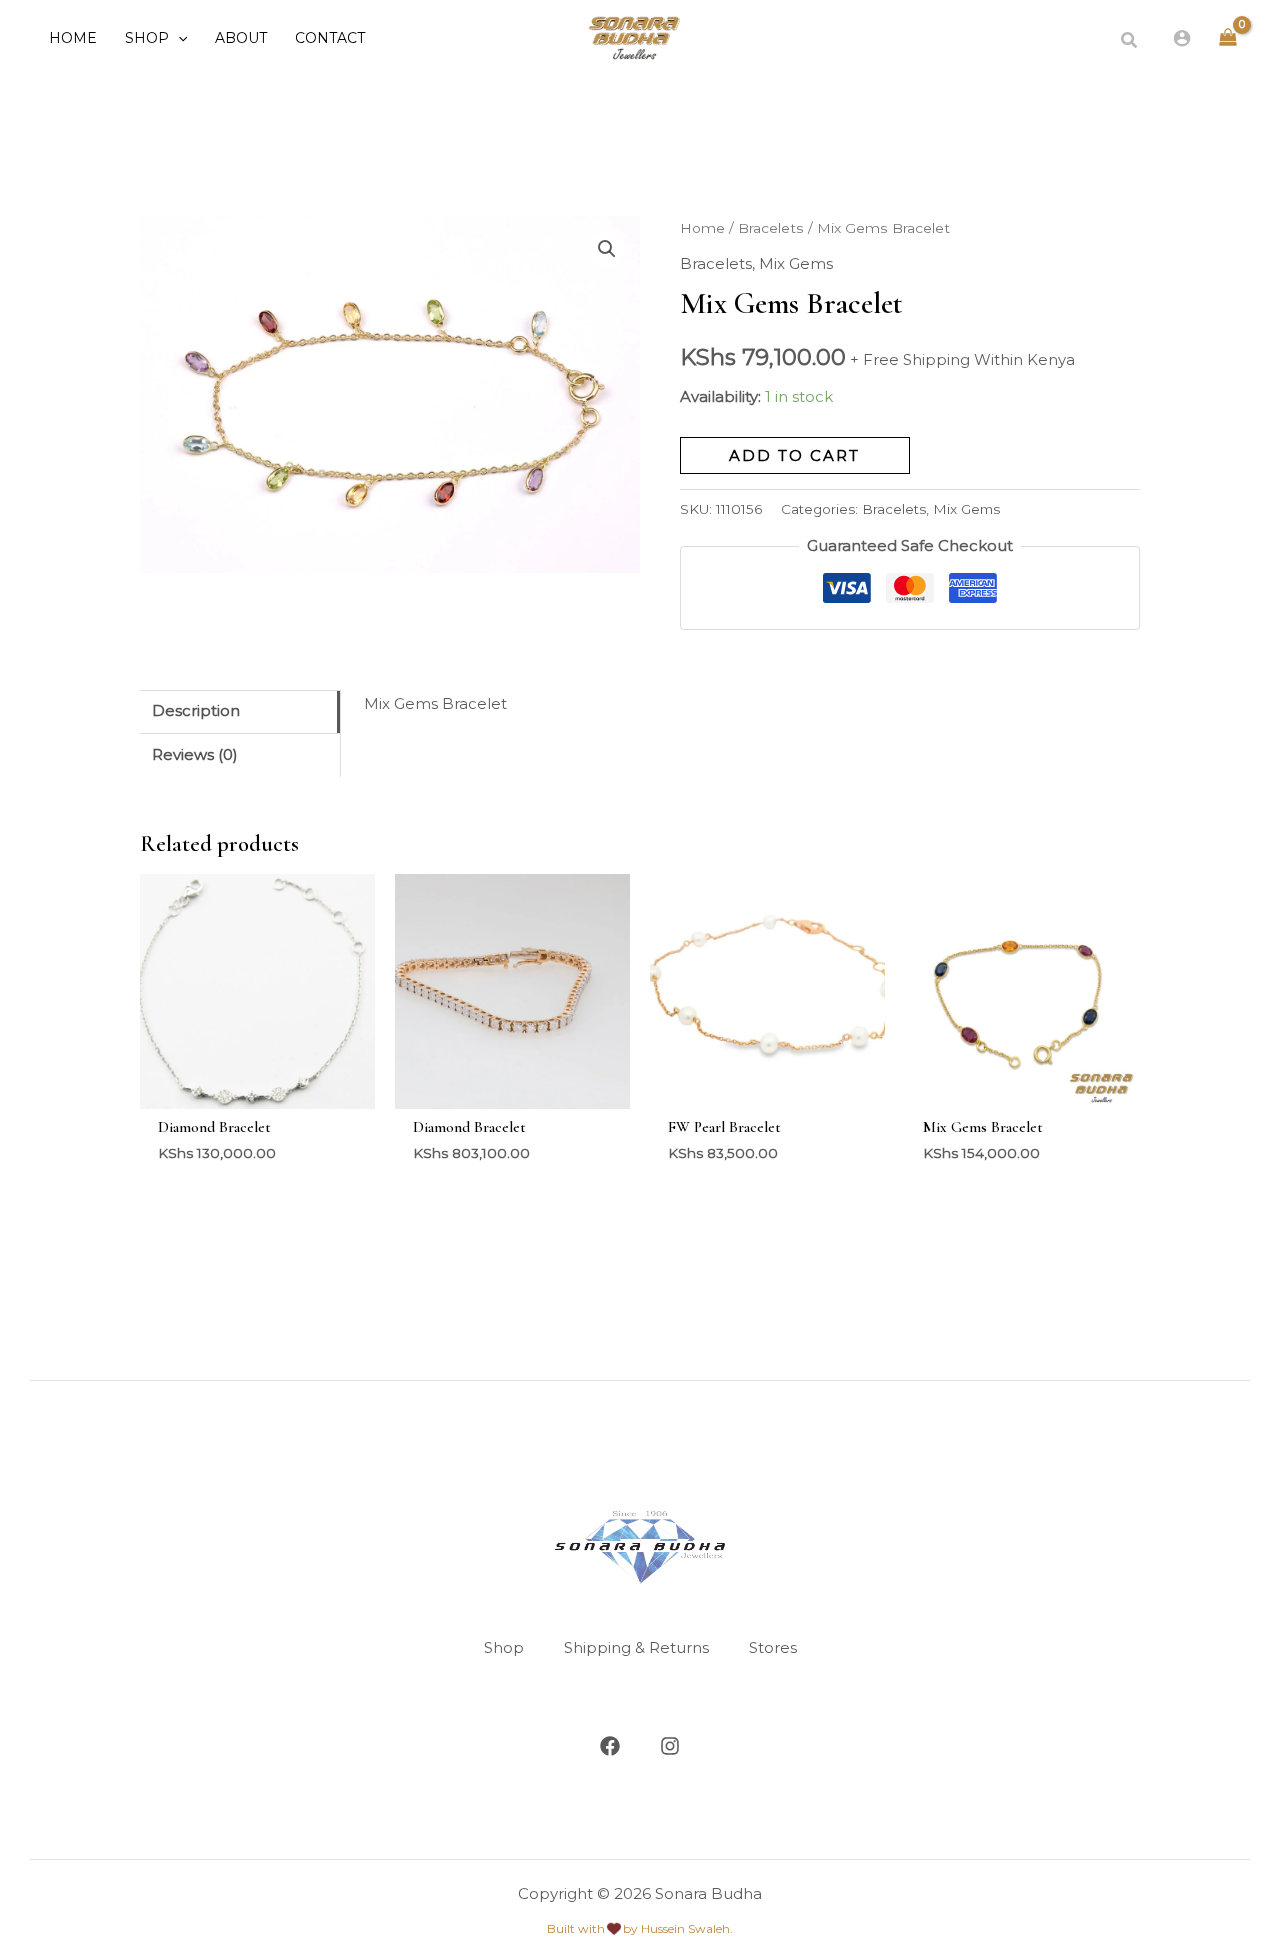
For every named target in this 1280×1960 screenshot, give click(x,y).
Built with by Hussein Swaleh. (640, 1928)
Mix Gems (796, 263)
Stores (773, 1647)
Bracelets (771, 228)
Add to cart (794, 455)
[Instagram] (670, 1746)
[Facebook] (610, 1746)
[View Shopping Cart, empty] (1228, 38)
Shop (504, 1647)
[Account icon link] (1182, 38)
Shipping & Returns (636, 1647)
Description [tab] (196, 710)
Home (702, 228)
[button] (178, 38)
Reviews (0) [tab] (195, 754)
